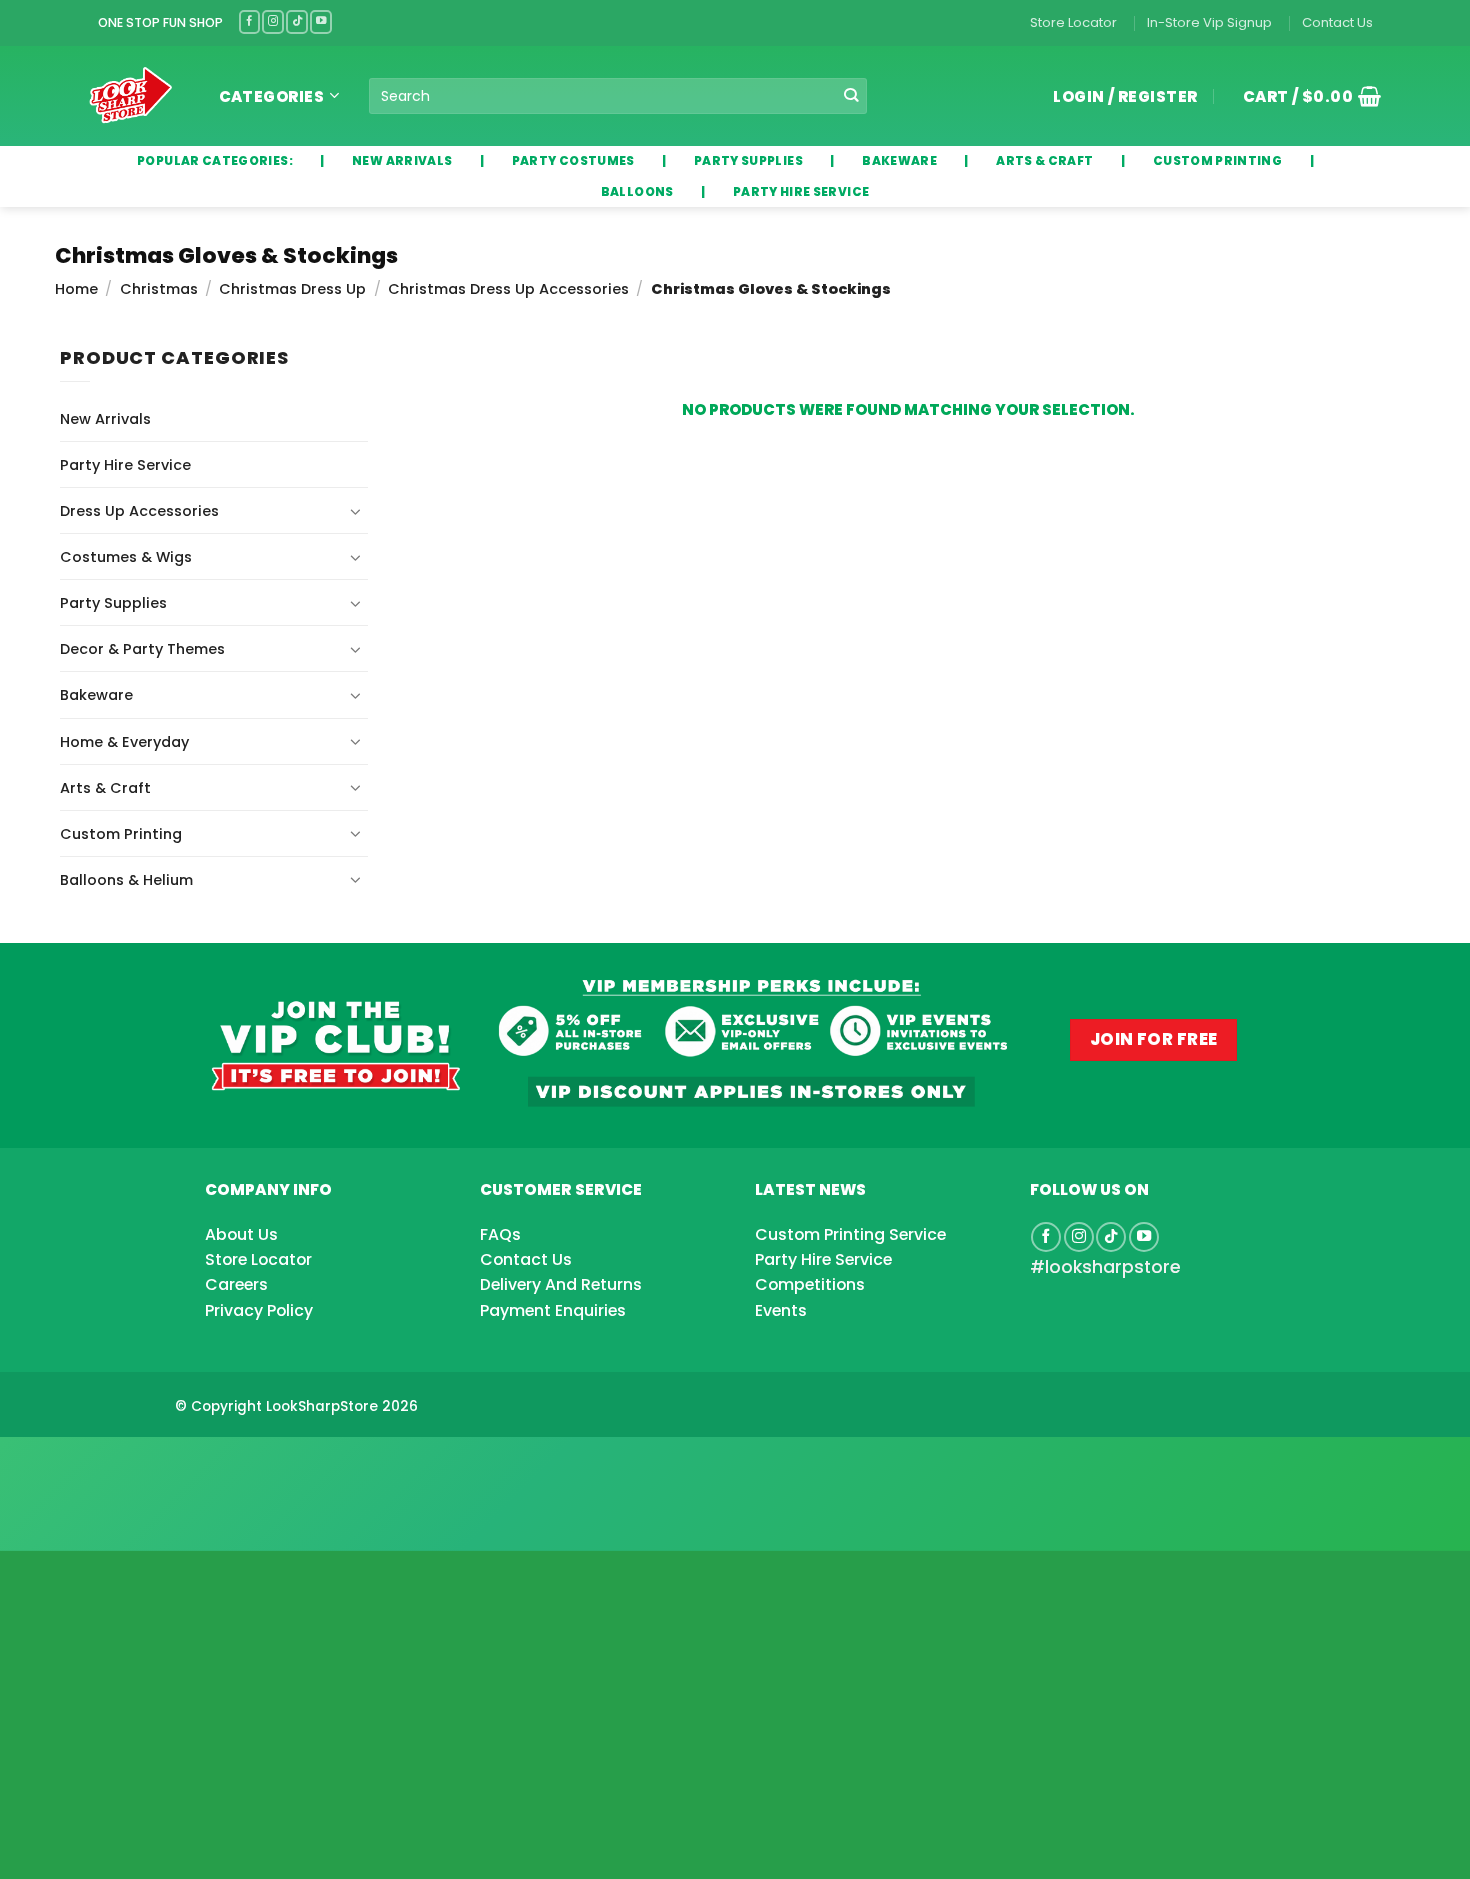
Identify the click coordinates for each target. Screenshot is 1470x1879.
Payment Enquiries (553, 1310)
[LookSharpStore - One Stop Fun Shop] (131, 95)
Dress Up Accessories (139, 511)
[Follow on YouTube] (321, 21)
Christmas (159, 289)
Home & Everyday (124, 742)
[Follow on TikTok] (297, 21)
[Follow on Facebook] (250, 21)
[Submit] (851, 96)
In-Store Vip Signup (1209, 22)
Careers (236, 1284)
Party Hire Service (125, 465)
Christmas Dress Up (292, 289)
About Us (241, 1234)
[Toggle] (356, 511)
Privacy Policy (259, 1310)
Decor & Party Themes (142, 649)
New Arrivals (105, 419)
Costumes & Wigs (126, 557)
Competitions (810, 1284)
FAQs (500, 1234)
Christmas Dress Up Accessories (508, 289)
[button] (1305, 96)
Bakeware (96, 695)
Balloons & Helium (126, 880)
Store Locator (1073, 22)
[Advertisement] (160, 1462)
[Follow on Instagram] (273, 21)
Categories (272, 96)
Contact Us (1337, 22)
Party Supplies (113, 603)
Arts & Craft (105, 788)
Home (76, 289)
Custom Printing (121, 834)
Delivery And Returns (561, 1284)
